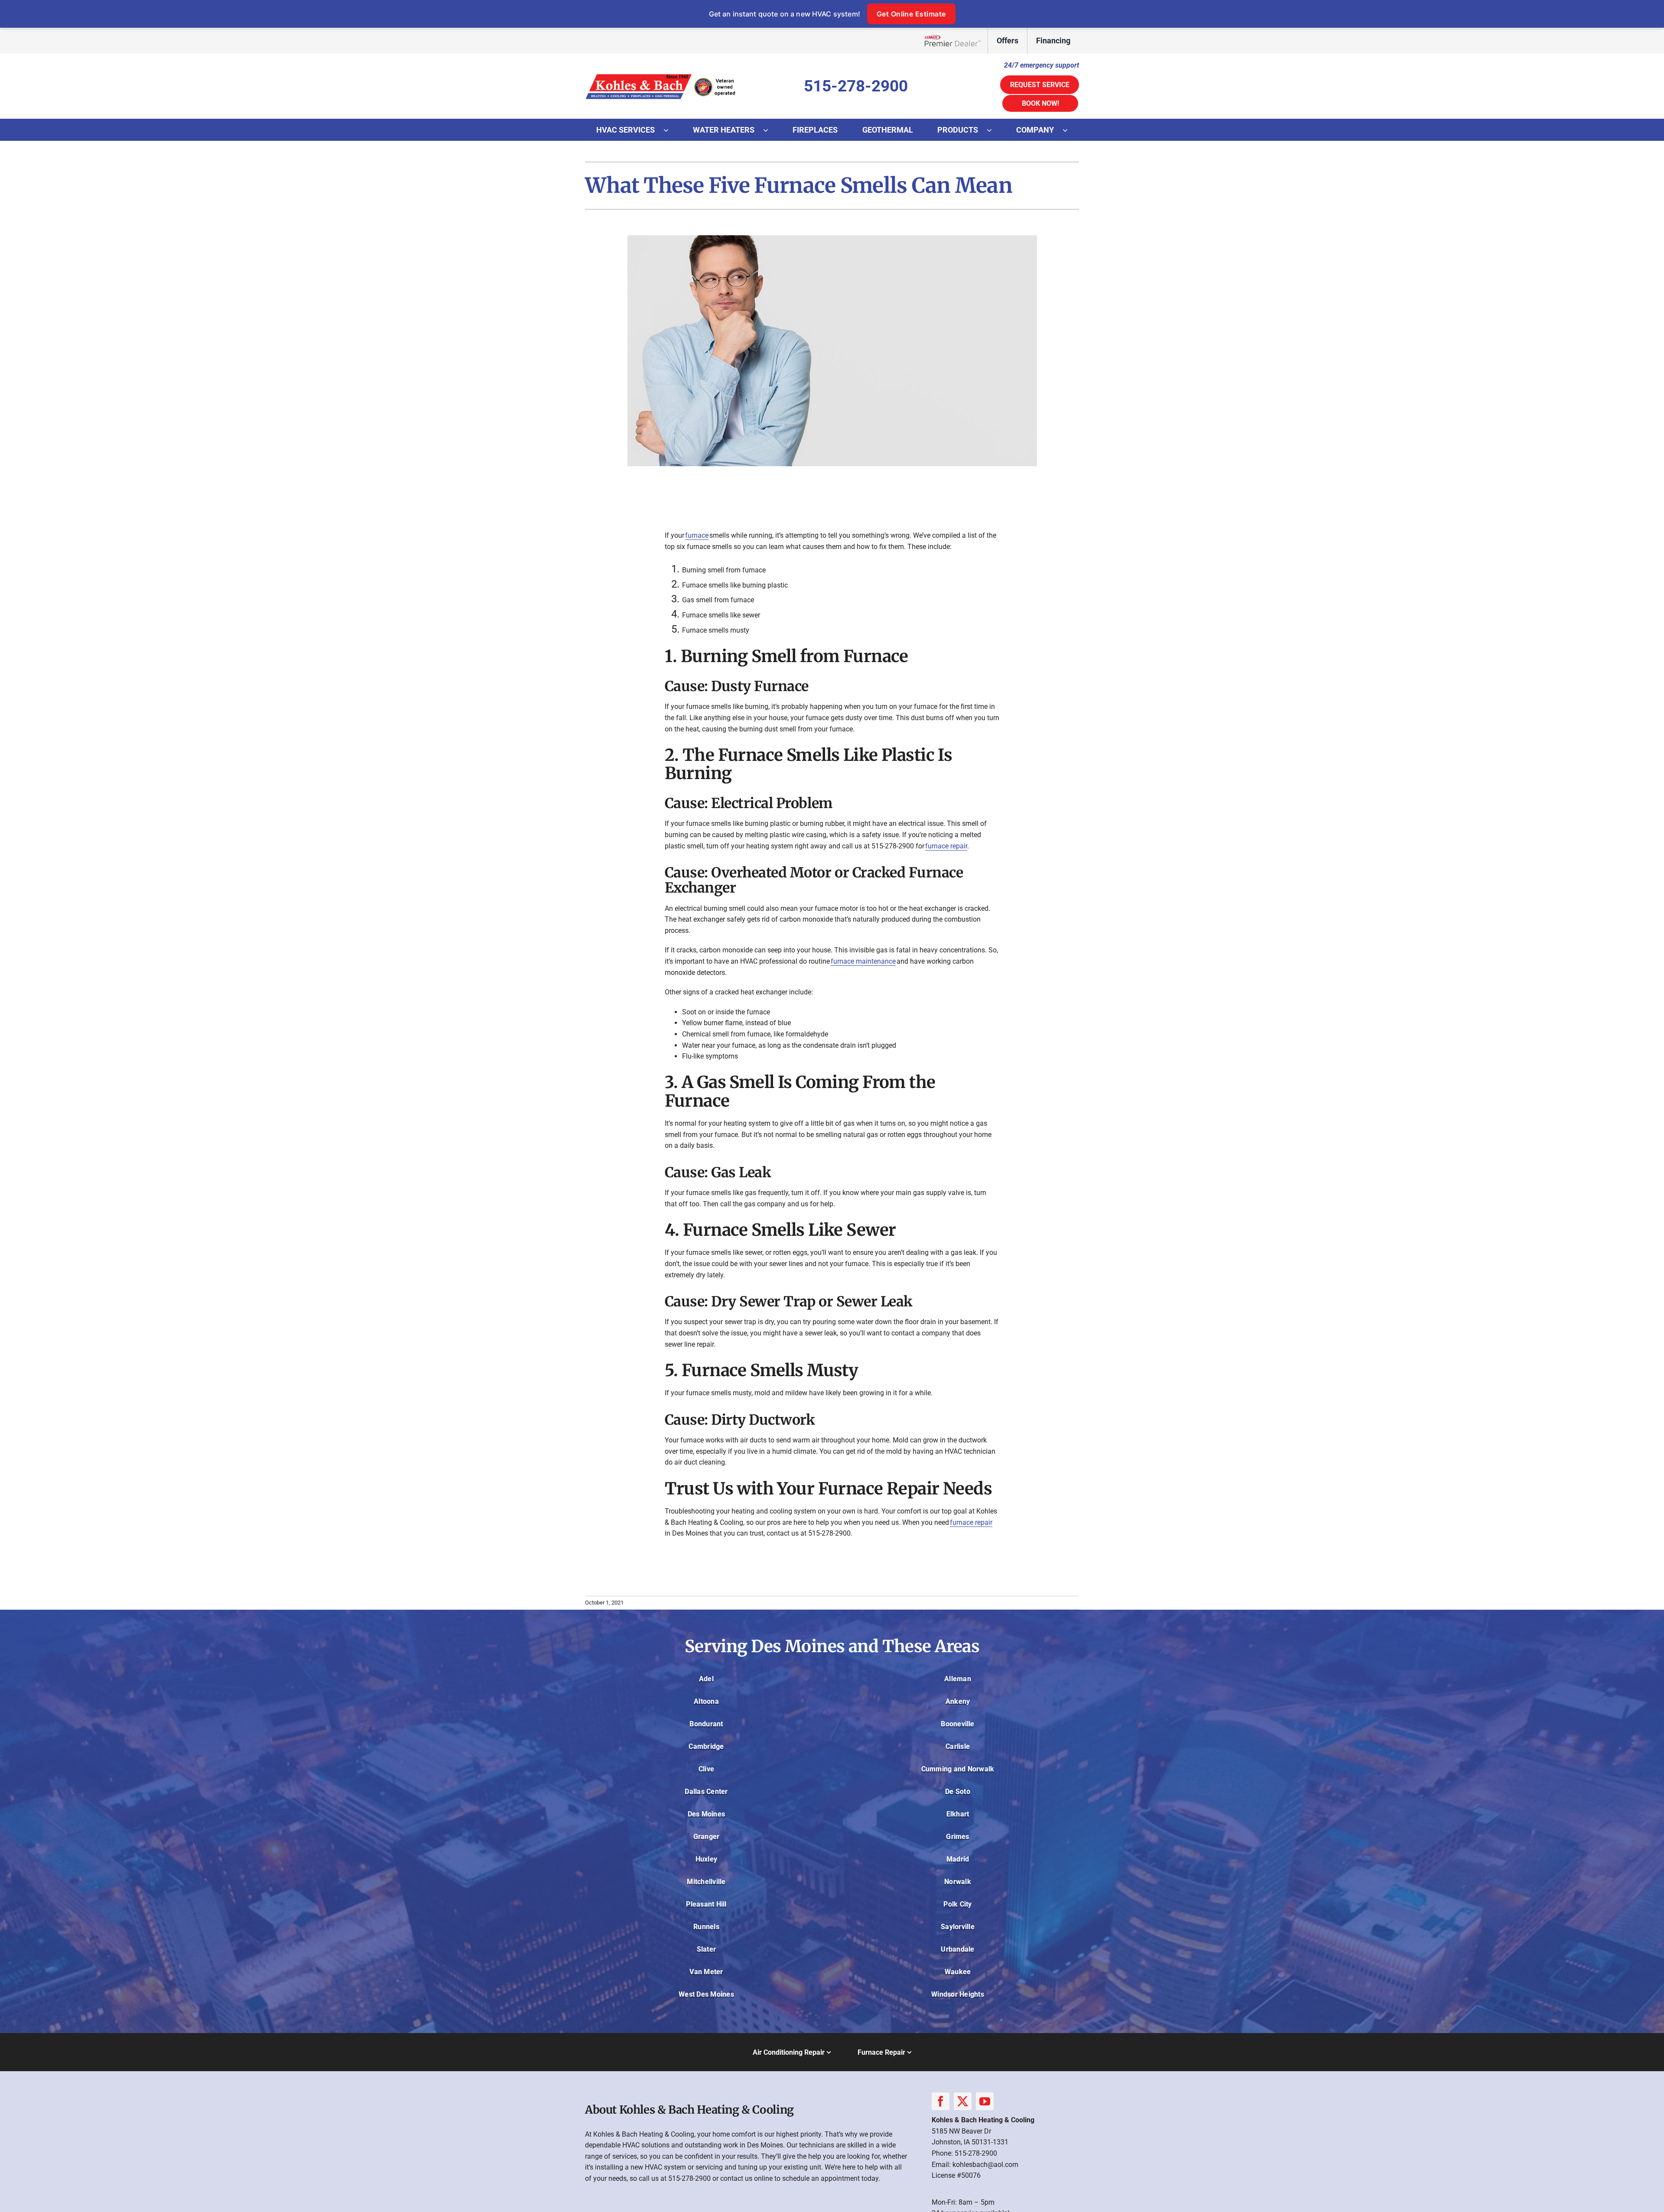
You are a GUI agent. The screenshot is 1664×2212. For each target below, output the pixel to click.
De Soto (958, 1791)
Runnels (706, 1927)
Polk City (957, 1904)
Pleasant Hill (706, 1904)
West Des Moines (706, 1994)
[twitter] (963, 2101)
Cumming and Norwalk (958, 1769)
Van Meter (706, 1972)
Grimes (957, 1837)
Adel (706, 1679)
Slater (706, 1949)
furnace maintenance (863, 961)
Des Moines (706, 1814)
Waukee (958, 1972)
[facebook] (941, 2101)
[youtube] (985, 2101)
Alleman (958, 1679)
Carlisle (958, 1746)
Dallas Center (706, 1791)
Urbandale (957, 1949)
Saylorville (958, 1927)
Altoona (706, 1701)
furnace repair (946, 846)
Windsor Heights (958, 1994)
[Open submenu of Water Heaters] (770, 130)
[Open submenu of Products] (994, 130)
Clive (706, 1769)
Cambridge (706, 1746)
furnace (697, 535)
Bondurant (706, 1724)
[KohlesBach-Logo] (661, 74)
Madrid (958, 1859)
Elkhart (958, 1814)
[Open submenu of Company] (1069, 130)
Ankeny (958, 1701)
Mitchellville (706, 1882)
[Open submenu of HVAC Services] (670, 130)
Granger (707, 1837)
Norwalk (958, 1882)
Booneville (957, 1724)
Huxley (706, 1859)
